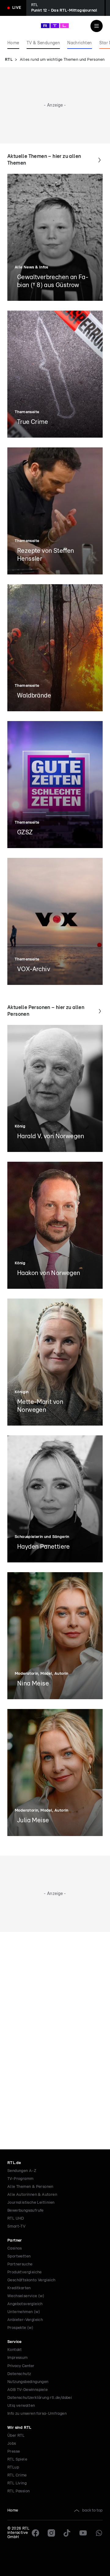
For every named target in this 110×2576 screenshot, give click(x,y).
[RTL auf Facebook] (35, 2533)
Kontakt (15, 2350)
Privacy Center (21, 2366)
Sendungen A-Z (22, 2171)
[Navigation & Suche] (97, 26)
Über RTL (16, 2436)
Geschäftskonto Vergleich (31, 2280)
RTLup (13, 2467)
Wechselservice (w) (26, 2296)
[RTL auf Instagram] (51, 2533)
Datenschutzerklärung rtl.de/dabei (40, 2398)
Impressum (18, 2358)
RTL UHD (16, 2219)
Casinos (15, 2248)
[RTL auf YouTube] (83, 2533)
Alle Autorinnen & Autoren (32, 2195)
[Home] (55, 26)
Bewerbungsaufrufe (26, 2211)
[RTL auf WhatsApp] (99, 2533)
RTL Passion (18, 2491)
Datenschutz (19, 2374)
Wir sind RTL (19, 2428)
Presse (14, 2452)
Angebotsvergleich (25, 2304)
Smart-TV (16, 2226)
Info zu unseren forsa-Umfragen (37, 2414)
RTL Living (17, 2483)
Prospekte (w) (20, 2328)
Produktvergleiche (25, 2272)
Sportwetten (19, 2256)
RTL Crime (17, 2475)
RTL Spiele (17, 2459)
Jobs (12, 2444)
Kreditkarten (19, 2288)
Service (15, 2342)
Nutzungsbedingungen (28, 2382)
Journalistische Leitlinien (31, 2203)
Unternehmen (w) (24, 2312)
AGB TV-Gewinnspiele (28, 2390)
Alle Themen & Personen (30, 2187)
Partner (15, 2241)
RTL (9, 60)
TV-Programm (20, 2179)
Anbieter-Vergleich (25, 2320)
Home (13, 2510)
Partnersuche (20, 2264)
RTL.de (14, 2163)
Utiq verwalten (21, 2406)
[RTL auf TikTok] (67, 2533)
